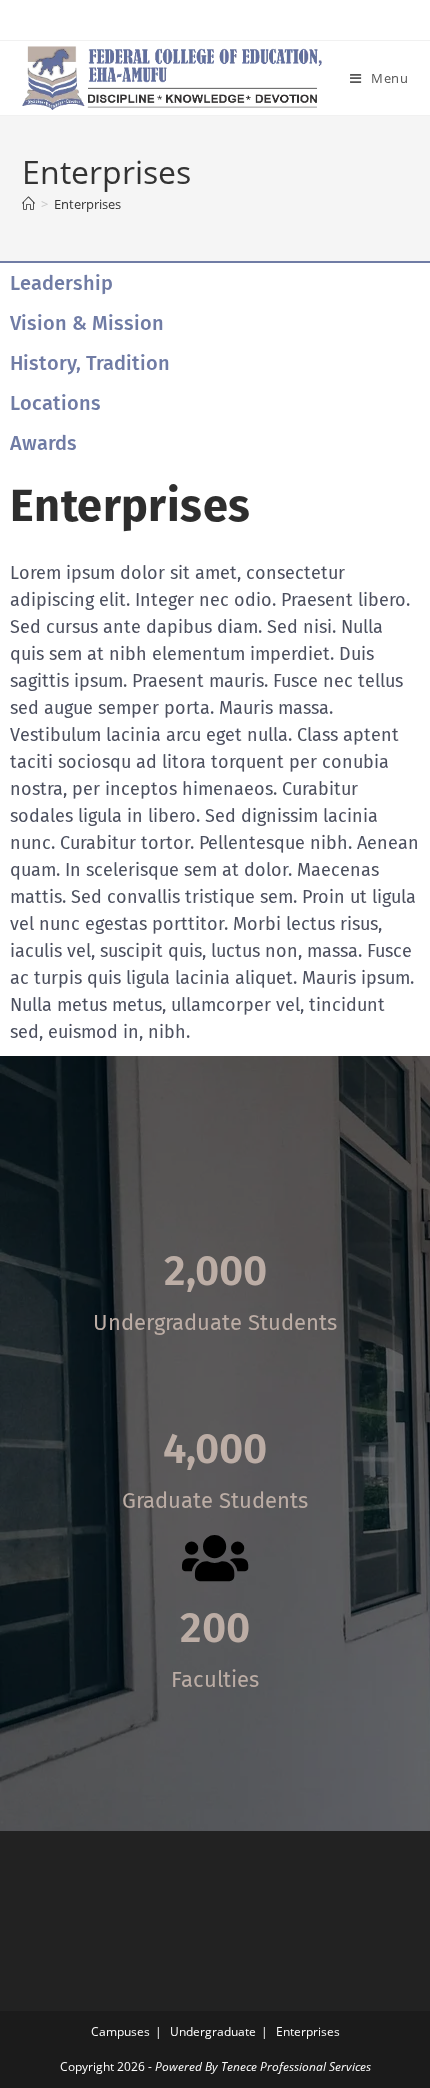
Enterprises (87, 204)
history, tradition (90, 363)
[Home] (28, 204)
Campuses (120, 2031)
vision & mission (87, 323)
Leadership (61, 283)
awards (43, 443)
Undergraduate (213, 2031)
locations (55, 403)
